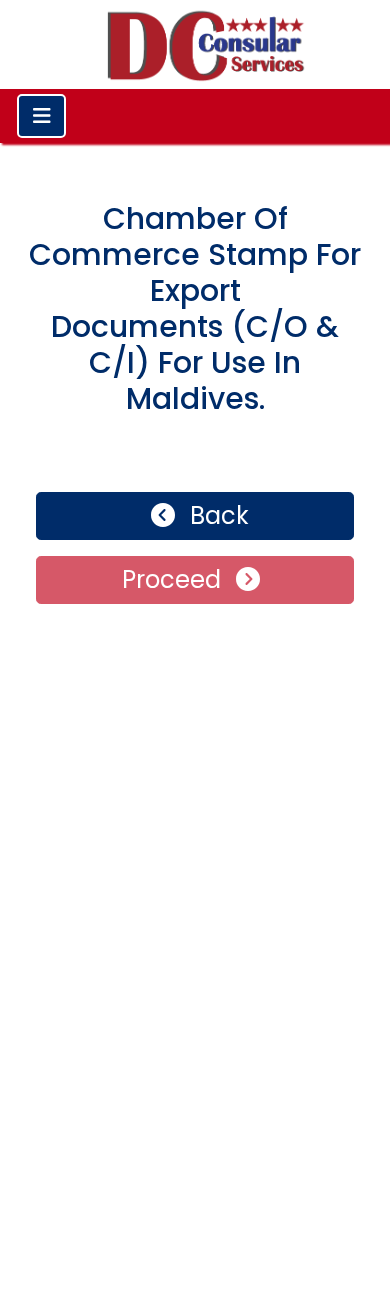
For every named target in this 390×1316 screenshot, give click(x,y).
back (216, 515)
